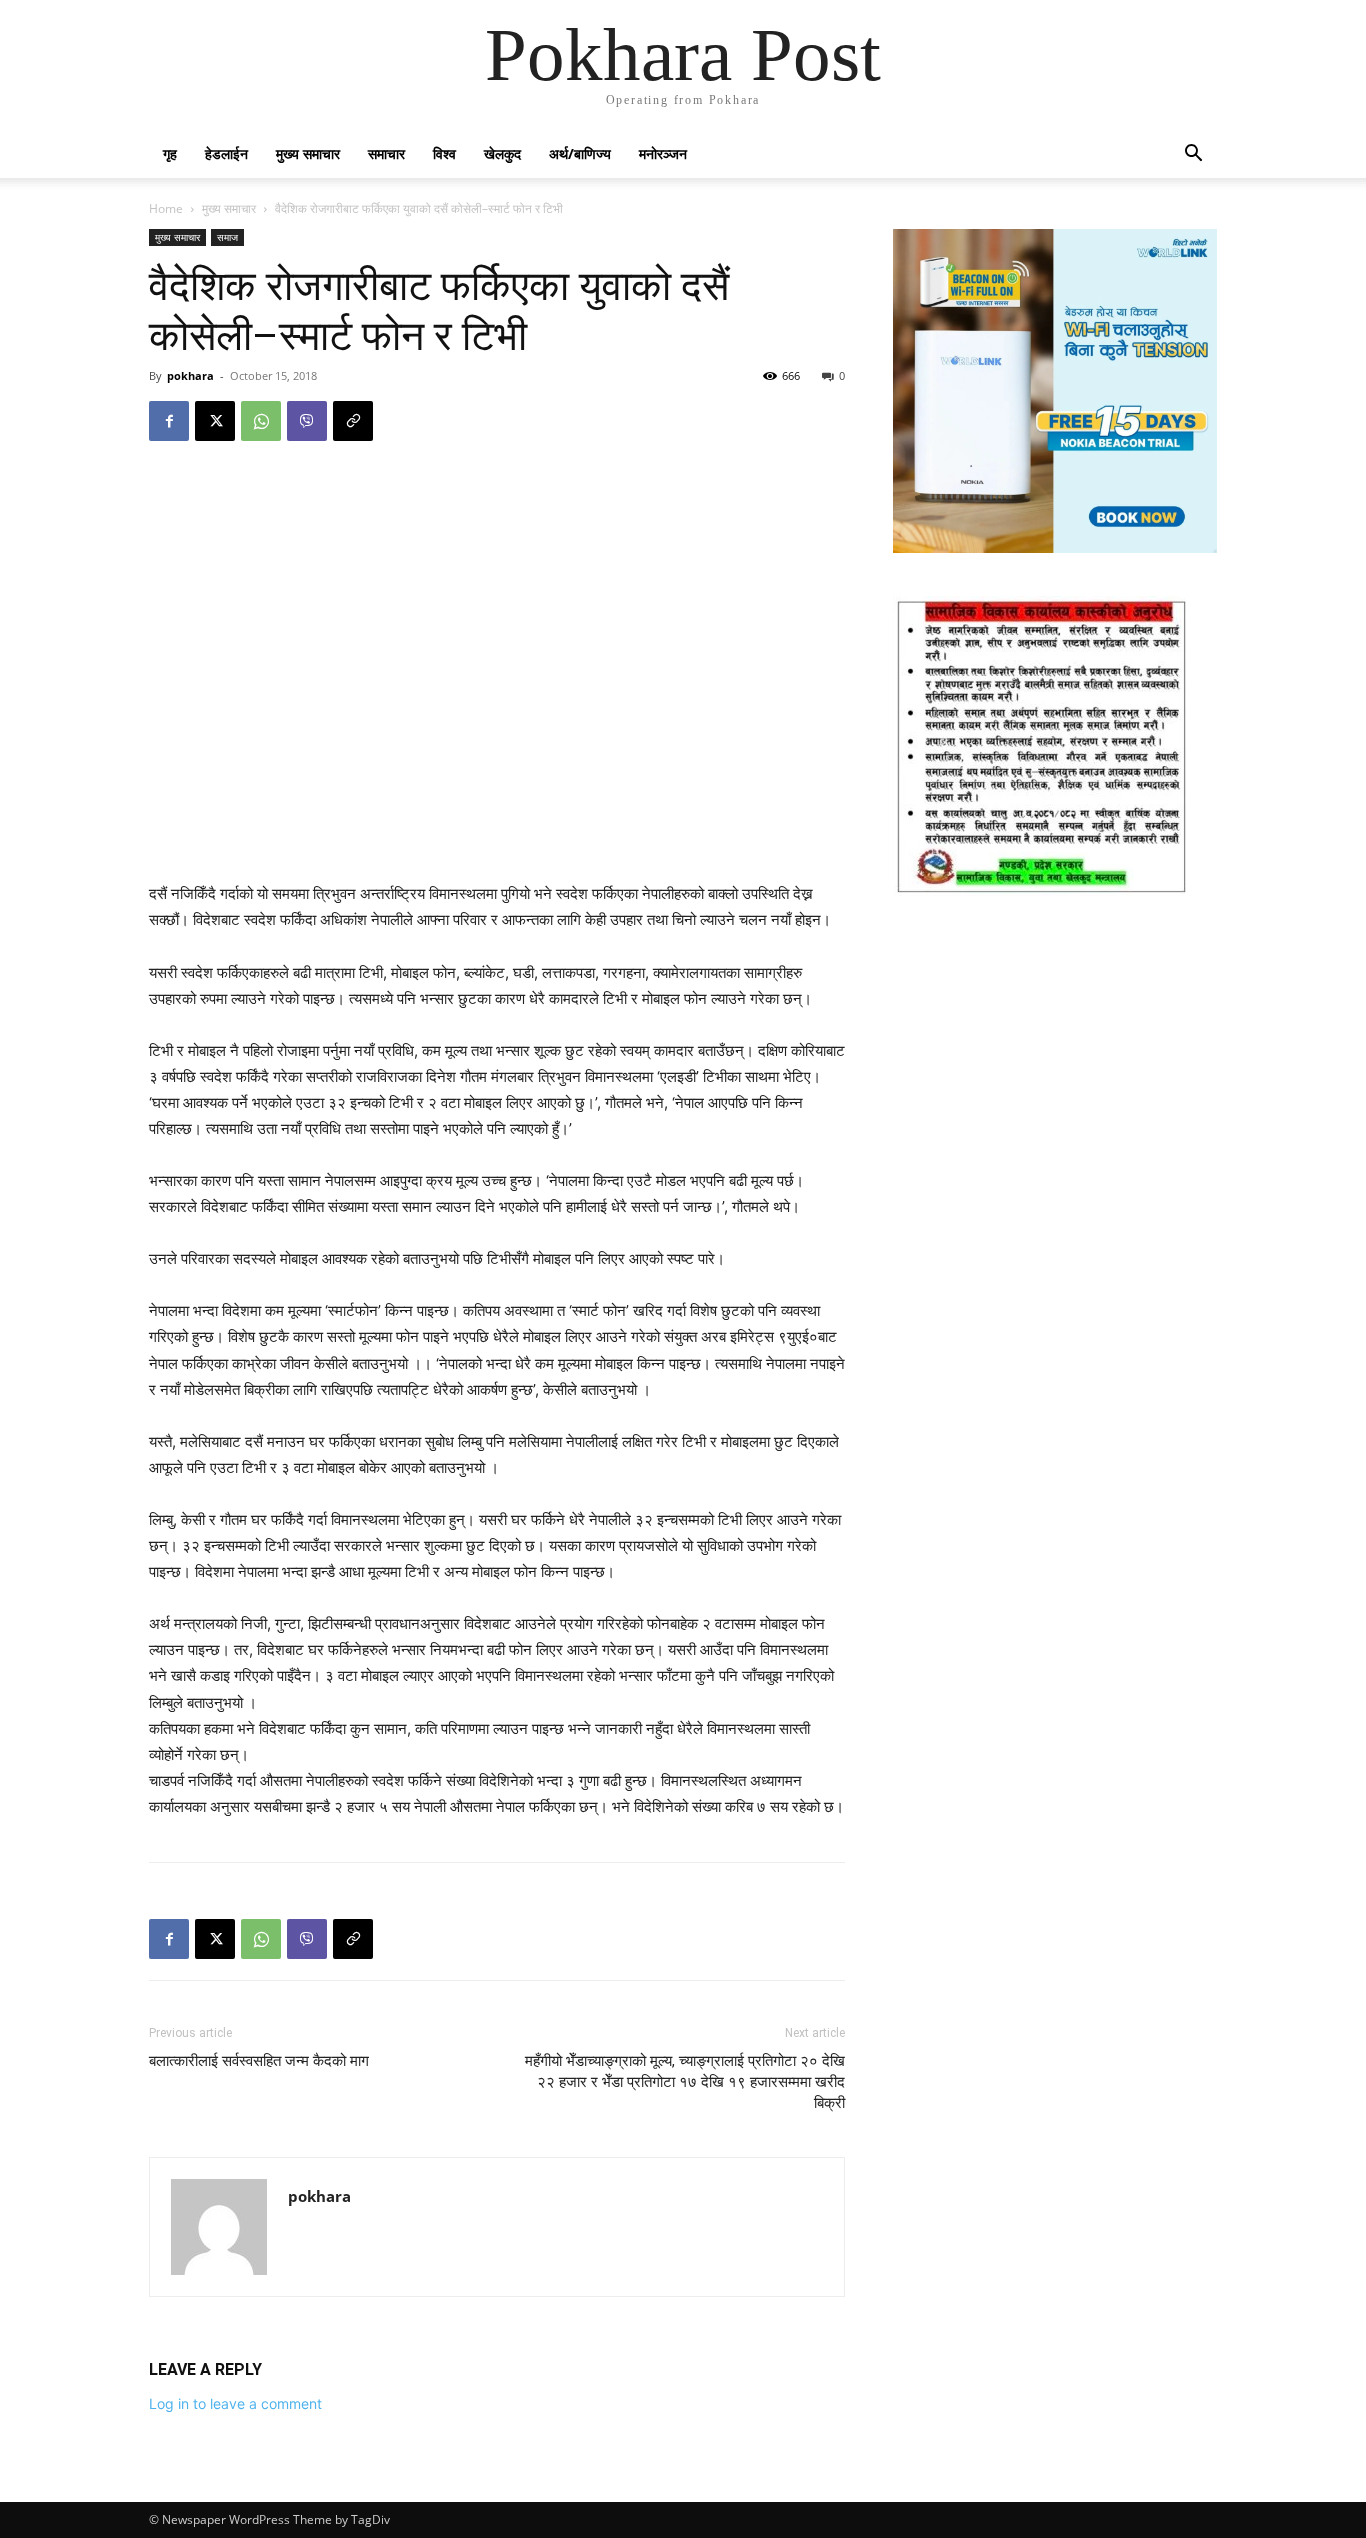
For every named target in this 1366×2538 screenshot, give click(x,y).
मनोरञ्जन (663, 153)
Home (166, 208)
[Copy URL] (353, 421)
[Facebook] (169, 421)
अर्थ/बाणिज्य (580, 153)
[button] (1193, 155)
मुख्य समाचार (308, 153)
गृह (170, 153)
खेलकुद (502, 153)
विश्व (444, 153)
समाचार (386, 153)
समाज (227, 237)
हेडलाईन (226, 153)
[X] (215, 421)
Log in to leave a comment (235, 2403)
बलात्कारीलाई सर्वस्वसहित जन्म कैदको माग (259, 2061)
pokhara (190, 375)
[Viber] (307, 421)
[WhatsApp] (261, 421)
